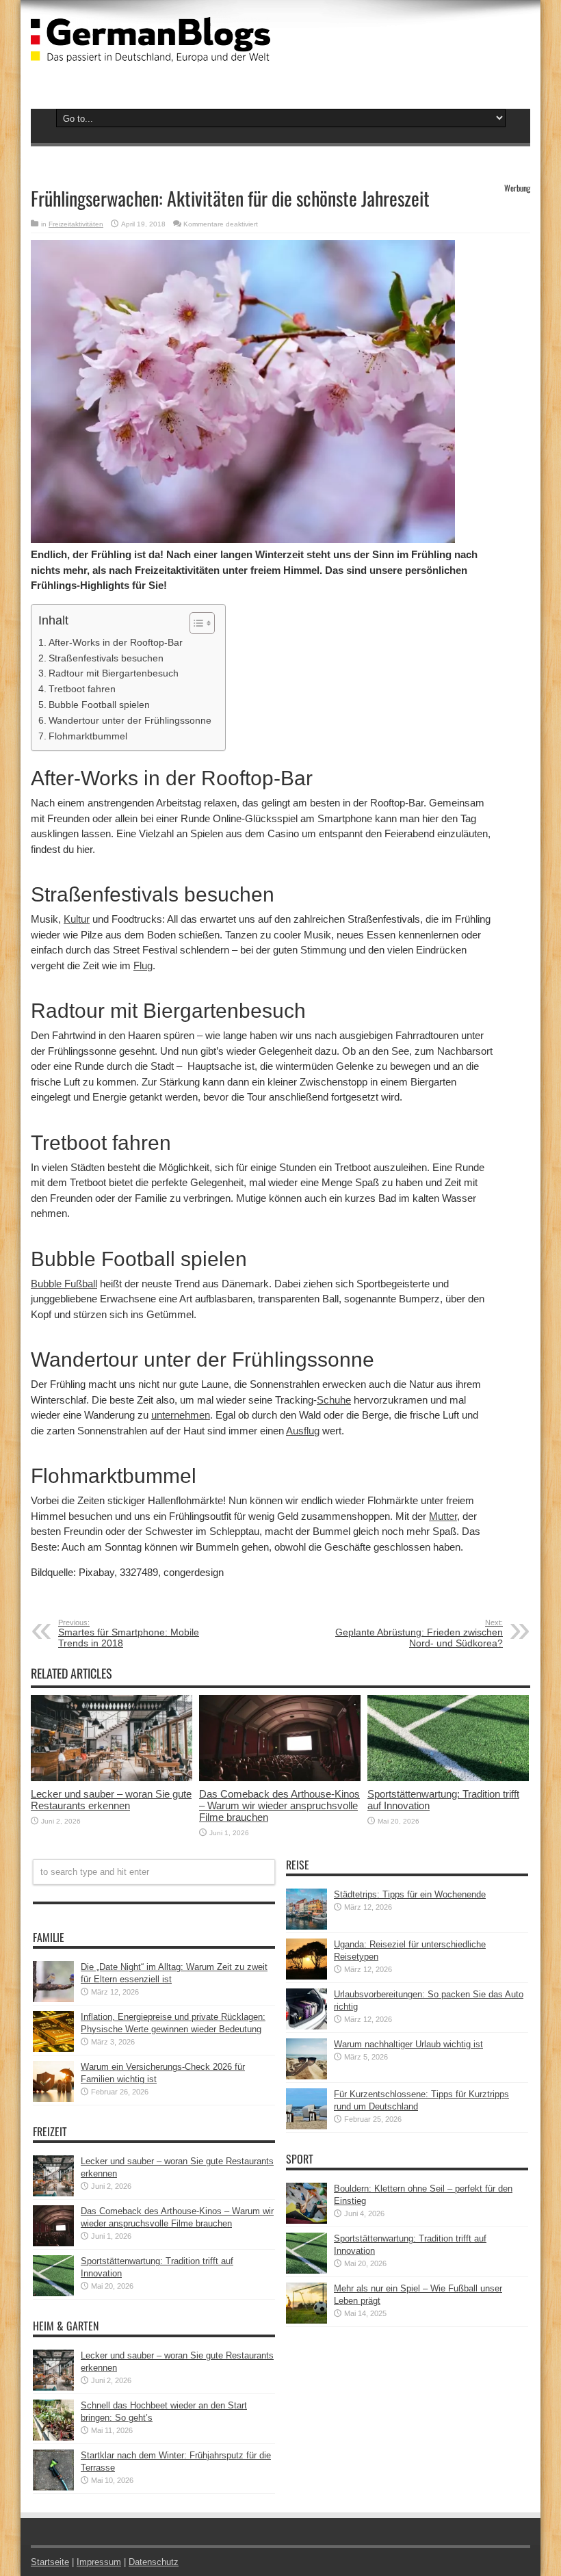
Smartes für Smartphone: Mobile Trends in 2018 (129, 1633)
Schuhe (334, 1400)
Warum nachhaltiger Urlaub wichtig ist (408, 2044)
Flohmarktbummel (88, 736)
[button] (195, 623)
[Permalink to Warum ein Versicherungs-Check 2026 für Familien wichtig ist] (53, 2099)
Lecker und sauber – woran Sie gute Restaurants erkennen (111, 1800)
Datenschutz (154, 2562)
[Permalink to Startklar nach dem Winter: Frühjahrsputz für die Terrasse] (53, 2487)
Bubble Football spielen (99, 705)
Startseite (50, 2562)
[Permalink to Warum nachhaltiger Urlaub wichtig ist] (306, 2076)
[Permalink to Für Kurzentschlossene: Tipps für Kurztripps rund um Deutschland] (306, 2126)
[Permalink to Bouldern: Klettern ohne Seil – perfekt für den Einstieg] (306, 2221)
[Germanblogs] (151, 52)
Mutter (443, 1516)
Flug (143, 965)
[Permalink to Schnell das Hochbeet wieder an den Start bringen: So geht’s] (53, 2437)
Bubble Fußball (64, 1284)
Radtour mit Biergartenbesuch (114, 673)
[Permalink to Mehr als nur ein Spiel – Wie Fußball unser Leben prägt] (306, 2321)
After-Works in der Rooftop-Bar (116, 642)
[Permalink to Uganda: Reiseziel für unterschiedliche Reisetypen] (306, 1976)
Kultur (77, 919)
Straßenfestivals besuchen (106, 658)
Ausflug (303, 1431)
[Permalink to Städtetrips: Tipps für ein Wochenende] (306, 1927)
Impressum (99, 2562)
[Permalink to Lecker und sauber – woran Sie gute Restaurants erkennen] (112, 1778)
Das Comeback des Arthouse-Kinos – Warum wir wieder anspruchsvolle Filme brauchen (279, 1805)
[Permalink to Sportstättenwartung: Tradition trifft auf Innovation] (448, 1778)
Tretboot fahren (82, 689)
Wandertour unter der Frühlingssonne (130, 720)
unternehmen (181, 1415)
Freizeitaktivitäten (76, 224)
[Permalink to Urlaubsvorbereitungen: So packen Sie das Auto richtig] (306, 2026)
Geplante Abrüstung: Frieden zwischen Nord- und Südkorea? (419, 1633)
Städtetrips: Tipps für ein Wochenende (410, 1894)
